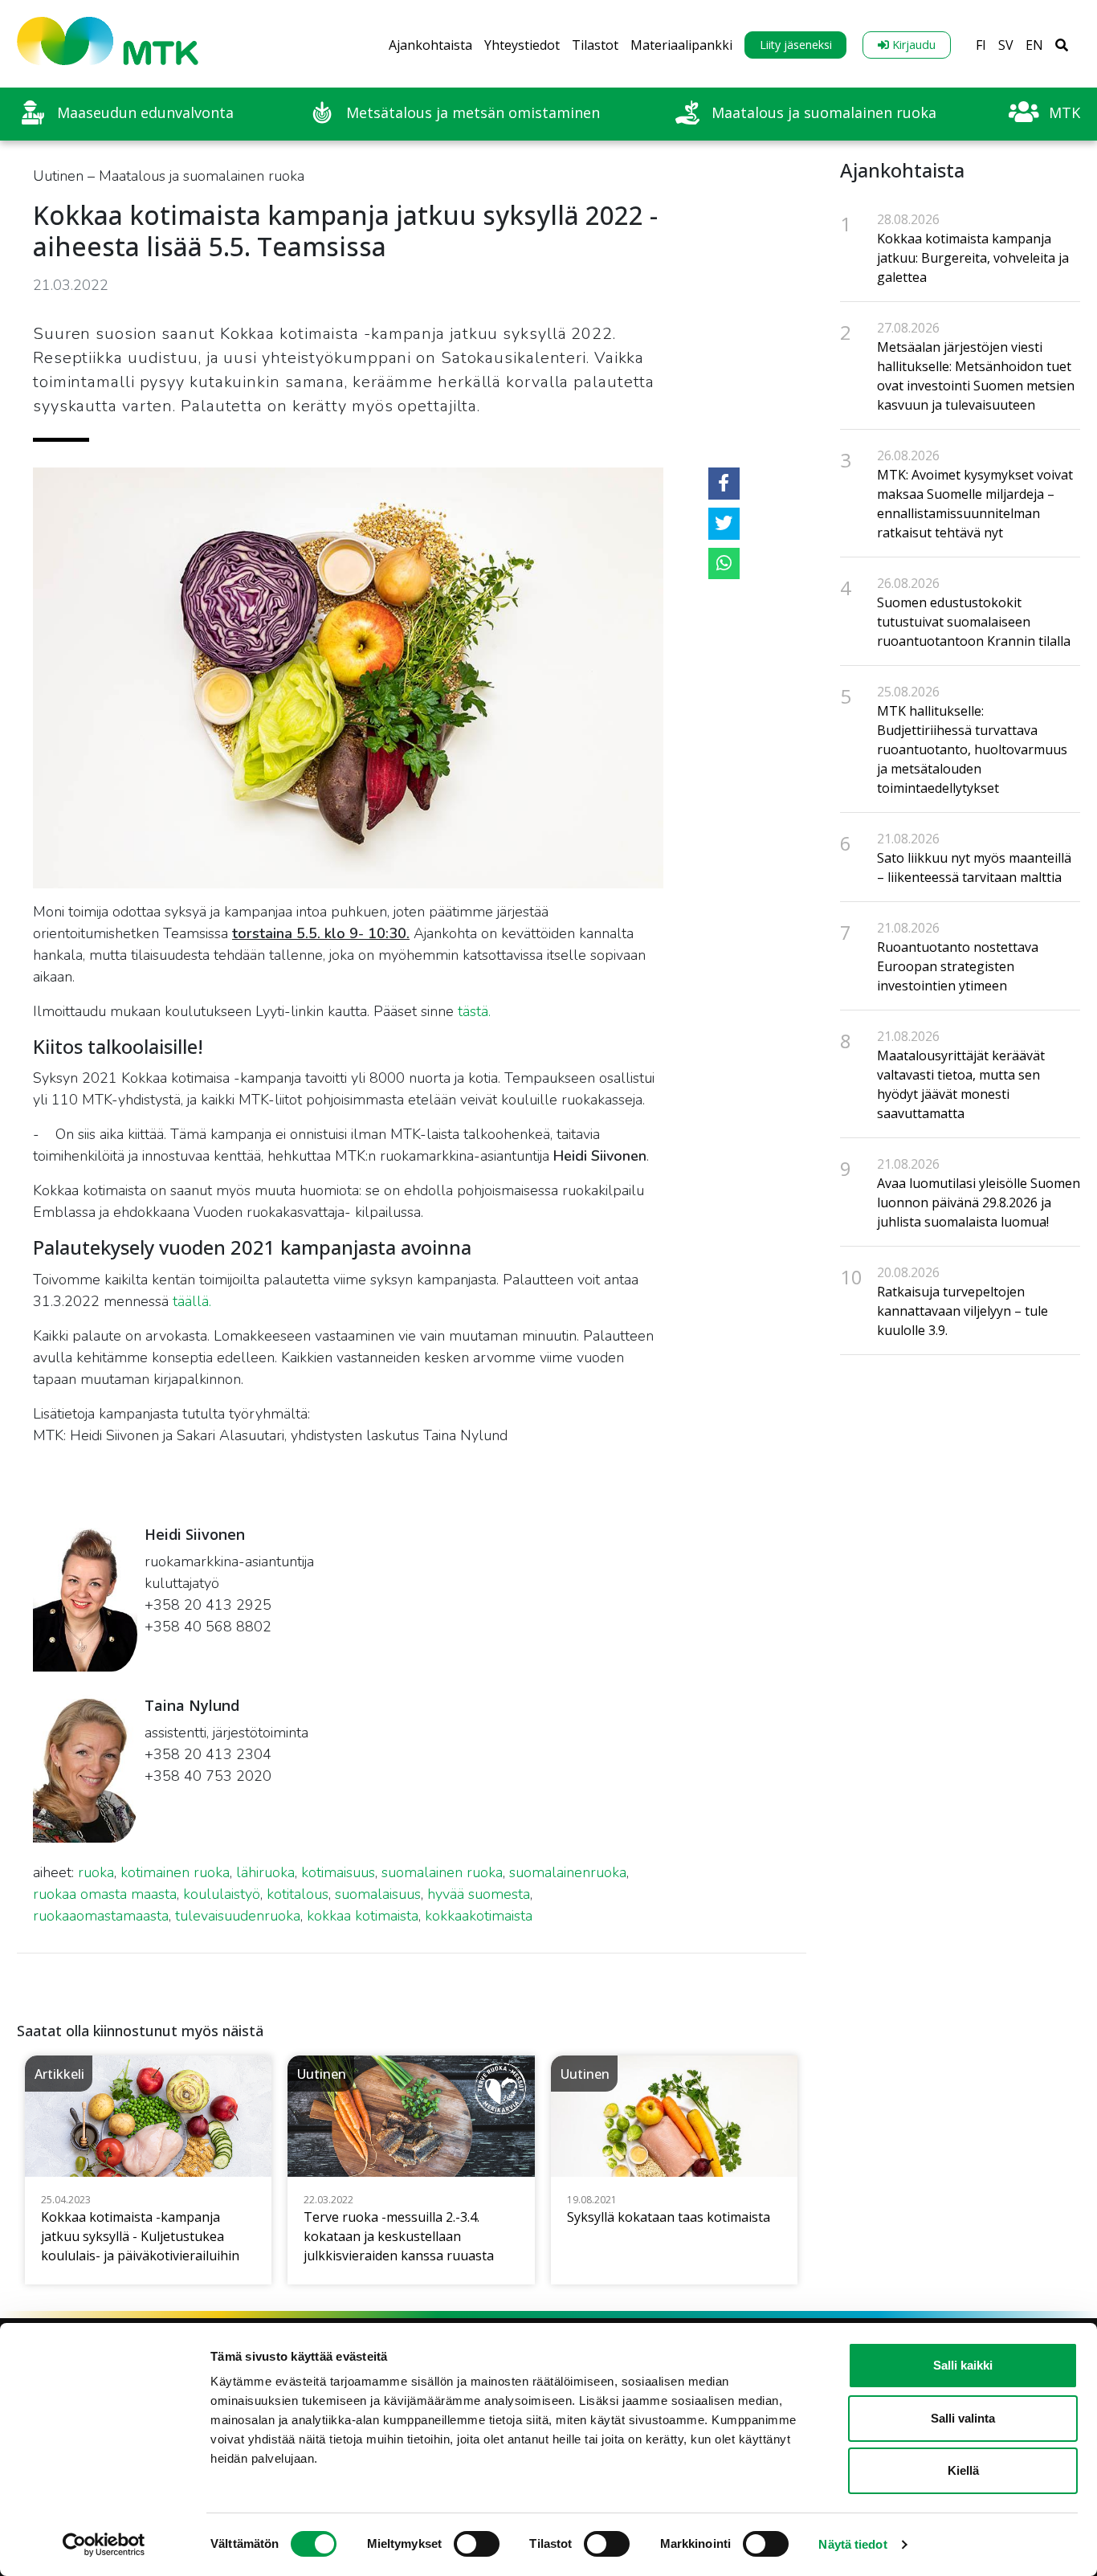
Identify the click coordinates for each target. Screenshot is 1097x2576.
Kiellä (963, 2470)
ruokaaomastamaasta (101, 1916)
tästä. (474, 1011)
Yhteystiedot (522, 45)
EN (1034, 45)
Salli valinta (963, 2418)
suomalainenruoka (568, 1872)
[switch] (477, 2544)
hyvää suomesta (479, 1894)
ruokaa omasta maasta (105, 1894)
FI (981, 45)
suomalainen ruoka (442, 1872)
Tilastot (595, 45)
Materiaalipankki (681, 45)
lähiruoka (265, 1872)
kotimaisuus (338, 1872)
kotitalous (298, 1894)
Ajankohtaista (430, 45)
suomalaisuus (378, 1894)
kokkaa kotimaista (363, 1916)
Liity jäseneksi (796, 45)
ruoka (96, 1872)
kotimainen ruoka (175, 1872)
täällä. (192, 1301)
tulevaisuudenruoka (238, 1916)
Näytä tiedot (852, 2544)
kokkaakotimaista (479, 1916)
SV (1006, 45)
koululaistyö (222, 1894)
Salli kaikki (963, 2365)
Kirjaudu (912, 45)
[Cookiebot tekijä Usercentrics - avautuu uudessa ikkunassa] (104, 2545)
